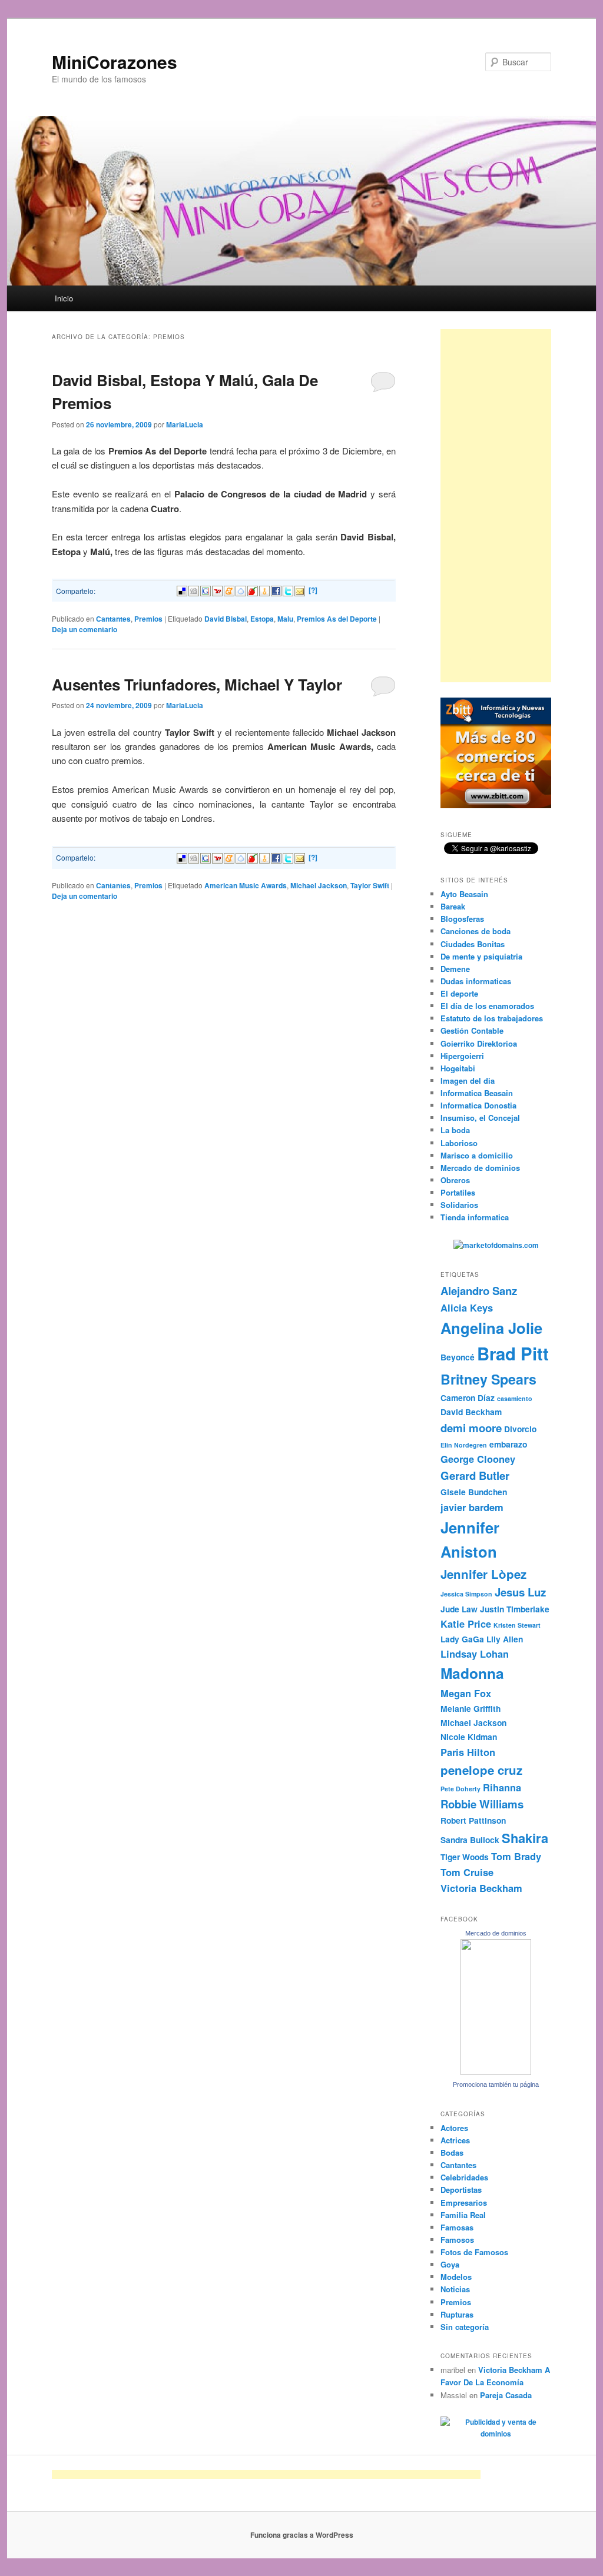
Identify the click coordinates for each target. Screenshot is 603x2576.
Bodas (452, 2152)
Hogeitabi (458, 1068)
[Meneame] (229, 590)
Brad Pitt (513, 1353)
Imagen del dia (468, 1080)
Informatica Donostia (478, 1105)
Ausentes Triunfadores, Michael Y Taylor (197, 684)
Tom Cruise (467, 1872)
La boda (455, 1130)
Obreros (455, 1180)
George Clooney (478, 1459)
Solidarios (459, 1205)
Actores (454, 2128)
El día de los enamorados (487, 1006)
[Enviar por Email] (300, 590)
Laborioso (459, 1143)
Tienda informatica (475, 1217)
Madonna (472, 1673)
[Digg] (194, 590)
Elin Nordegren (464, 1445)
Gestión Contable (472, 1030)
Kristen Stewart (517, 1625)
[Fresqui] (241, 590)
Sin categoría (465, 2327)
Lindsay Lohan (475, 1654)
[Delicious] (182, 590)
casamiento (515, 1398)
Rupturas (457, 2314)
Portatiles (458, 1192)
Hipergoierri (462, 1056)
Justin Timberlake (515, 1609)
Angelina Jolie (491, 1328)
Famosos (457, 2240)
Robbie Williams (482, 1804)
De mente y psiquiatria (481, 956)
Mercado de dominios (480, 1168)
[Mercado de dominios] (496, 2072)
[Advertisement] (496, 506)
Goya (450, 2264)
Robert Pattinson (473, 1820)
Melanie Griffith (471, 1708)
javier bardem (472, 1507)
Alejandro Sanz (479, 1291)
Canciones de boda (476, 931)
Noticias (455, 2289)
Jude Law (459, 1609)
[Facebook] (276, 590)
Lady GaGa (462, 1639)
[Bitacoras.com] (264, 590)
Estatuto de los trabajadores (492, 1018)
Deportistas (461, 2190)
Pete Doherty (460, 1789)
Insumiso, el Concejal (480, 1118)
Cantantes (113, 619)
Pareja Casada (506, 2395)
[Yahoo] (217, 590)
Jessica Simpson (466, 1594)
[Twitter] (288, 590)
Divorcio (520, 1429)
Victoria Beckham (481, 1888)
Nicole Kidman (469, 1737)
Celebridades (464, 2177)
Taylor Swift (370, 885)
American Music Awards (246, 885)
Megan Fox (466, 1693)
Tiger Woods (465, 1857)
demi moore (471, 1428)
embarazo (508, 1444)
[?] (313, 590)
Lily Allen (505, 1639)
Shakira (525, 1838)
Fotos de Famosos (474, 2252)
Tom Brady (516, 1856)
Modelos (456, 2277)
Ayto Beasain (464, 894)
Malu (285, 619)
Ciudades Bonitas (473, 944)
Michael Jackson (319, 885)
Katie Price (466, 1624)
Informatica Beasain (477, 1093)
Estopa (262, 619)
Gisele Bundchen (474, 1492)
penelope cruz (481, 1770)
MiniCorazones (115, 62)
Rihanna (502, 1787)
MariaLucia (185, 424)
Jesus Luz (520, 1592)
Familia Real (463, 2215)
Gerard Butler (475, 1475)
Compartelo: (76, 591)
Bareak (453, 906)
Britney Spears (488, 1379)
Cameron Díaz (468, 1397)
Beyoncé (458, 1357)
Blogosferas (462, 919)
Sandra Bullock (470, 1840)
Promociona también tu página (496, 2084)
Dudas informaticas (476, 981)
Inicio (64, 298)
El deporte (459, 993)
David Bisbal (226, 619)
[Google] (206, 590)
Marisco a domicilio (477, 1155)
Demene (455, 969)
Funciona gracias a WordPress (302, 2535)
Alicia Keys (467, 1307)
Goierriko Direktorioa (479, 1043)
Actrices (455, 2140)
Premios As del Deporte (337, 619)
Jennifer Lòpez (483, 1574)
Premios (148, 619)
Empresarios (464, 2202)
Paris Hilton (468, 1752)
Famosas (457, 2227)
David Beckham (471, 1412)
